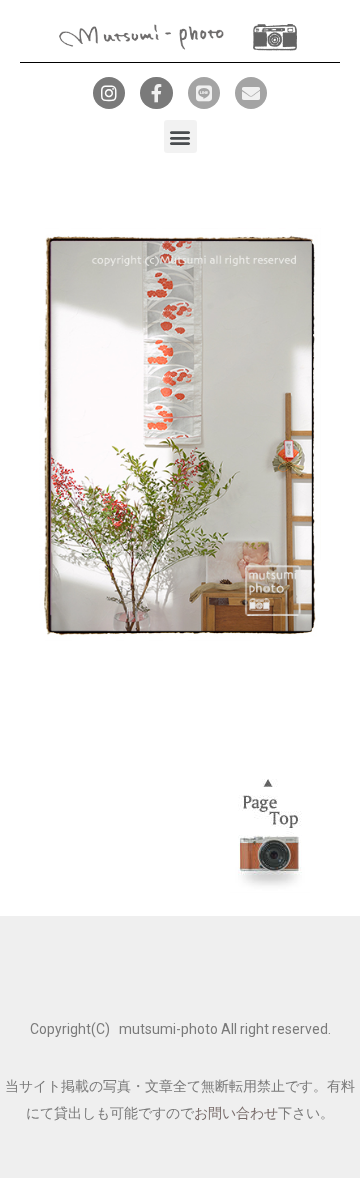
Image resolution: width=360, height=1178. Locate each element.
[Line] (204, 93)
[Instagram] (109, 93)
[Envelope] (251, 93)
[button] (180, 136)
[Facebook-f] (156, 93)
